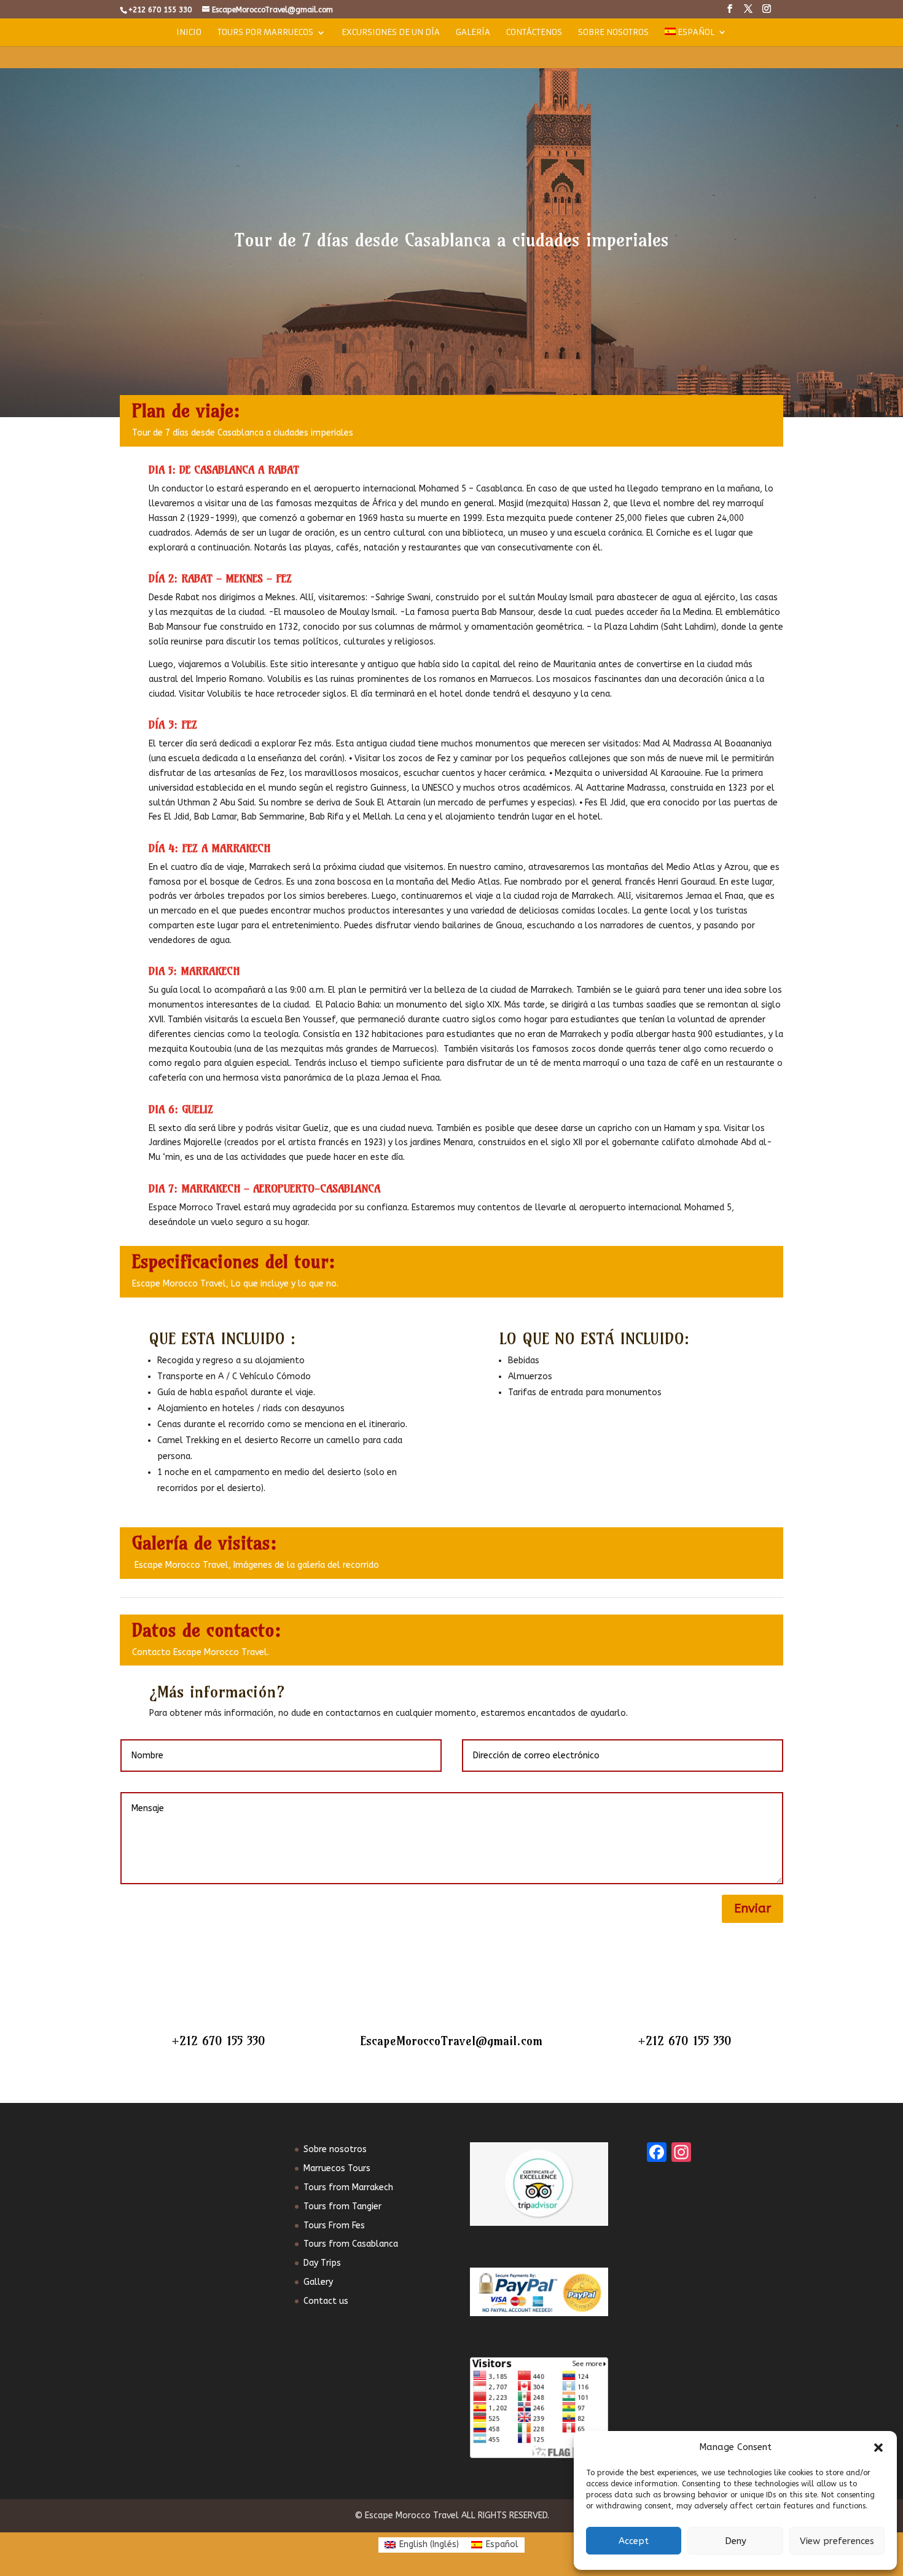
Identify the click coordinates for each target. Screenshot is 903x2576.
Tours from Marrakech (348, 2187)
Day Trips (322, 2263)
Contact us (326, 2301)
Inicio (189, 33)
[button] (878, 2448)
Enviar (752, 1909)
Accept (634, 2541)
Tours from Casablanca (351, 2244)
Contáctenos (534, 33)
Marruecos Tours (337, 2168)
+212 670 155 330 (218, 2041)
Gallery (318, 2282)
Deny (736, 2541)
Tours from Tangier (342, 2206)
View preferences (837, 2541)
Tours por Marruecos (265, 33)
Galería (473, 33)
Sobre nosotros (613, 33)
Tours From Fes (334, 2226)
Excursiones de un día (391, 33)
